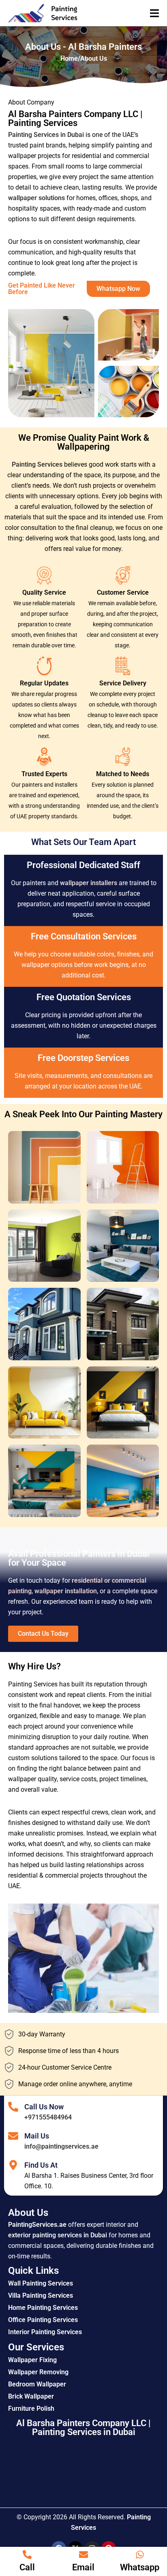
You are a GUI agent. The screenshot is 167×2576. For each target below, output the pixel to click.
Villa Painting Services (41, 2295)
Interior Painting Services (45, 2332)
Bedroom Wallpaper (37, 2384)
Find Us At (41, 2165)
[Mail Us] (13, 2136)
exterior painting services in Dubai (58, 2235)
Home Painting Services (43, 2308)
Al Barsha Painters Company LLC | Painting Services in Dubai (83, 2428)
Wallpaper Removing (38, 2372)
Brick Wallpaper (31, 2396)
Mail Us (37, 2136)
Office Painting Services (43, 2320)
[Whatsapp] (140, 2555)
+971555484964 (48, 2117)
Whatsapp (140, 2567)
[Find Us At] (13, 2165)
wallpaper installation (66, 1591)
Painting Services (37, 464)
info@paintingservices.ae (61, 2146)
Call (27, 2567)
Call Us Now (44, 2107)
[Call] (27, 2555)
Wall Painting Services (41, 2283)
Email (83, 2567)
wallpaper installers (89, 883)
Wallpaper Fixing (32, 2360)
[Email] (83, 2555)
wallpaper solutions (36, 198)
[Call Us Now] (13, 2107)
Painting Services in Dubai (46, 135)
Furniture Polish (31, 2408)
